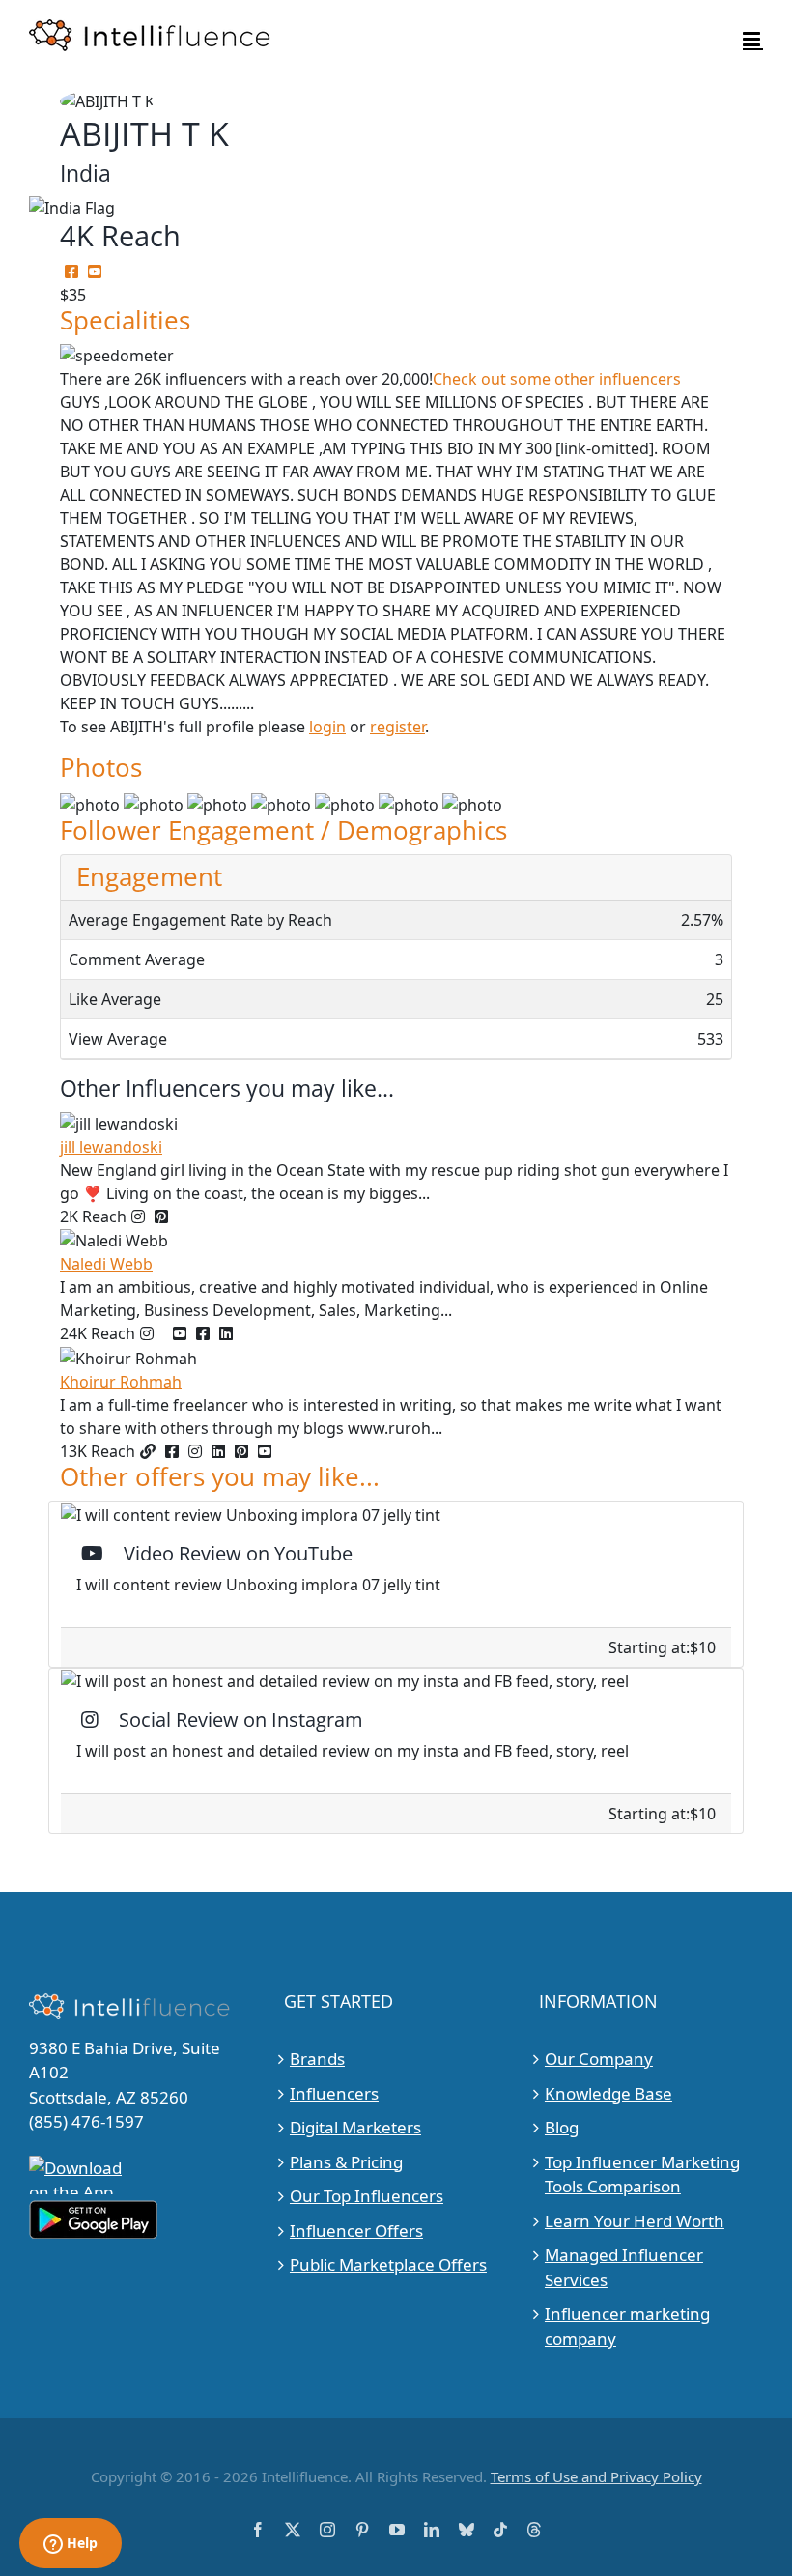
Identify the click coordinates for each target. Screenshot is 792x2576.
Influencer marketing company (627, 2326)
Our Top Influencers (367, 2196)
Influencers (334, 2093)
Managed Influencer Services (624, 2267)
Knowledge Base (608, 2093)
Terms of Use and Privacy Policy (596, 2476)
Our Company (599, 2059)
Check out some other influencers (557, 379)
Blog (562, 2127)
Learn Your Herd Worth (635, 2221)
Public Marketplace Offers (388, 2264)
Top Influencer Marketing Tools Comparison (642, 2175)
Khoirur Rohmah (121, 1382)
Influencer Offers (356, 2231)
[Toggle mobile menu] (753, 39)
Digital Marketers (355, 2127)
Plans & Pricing (346, 2162)
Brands (317, 2059)
